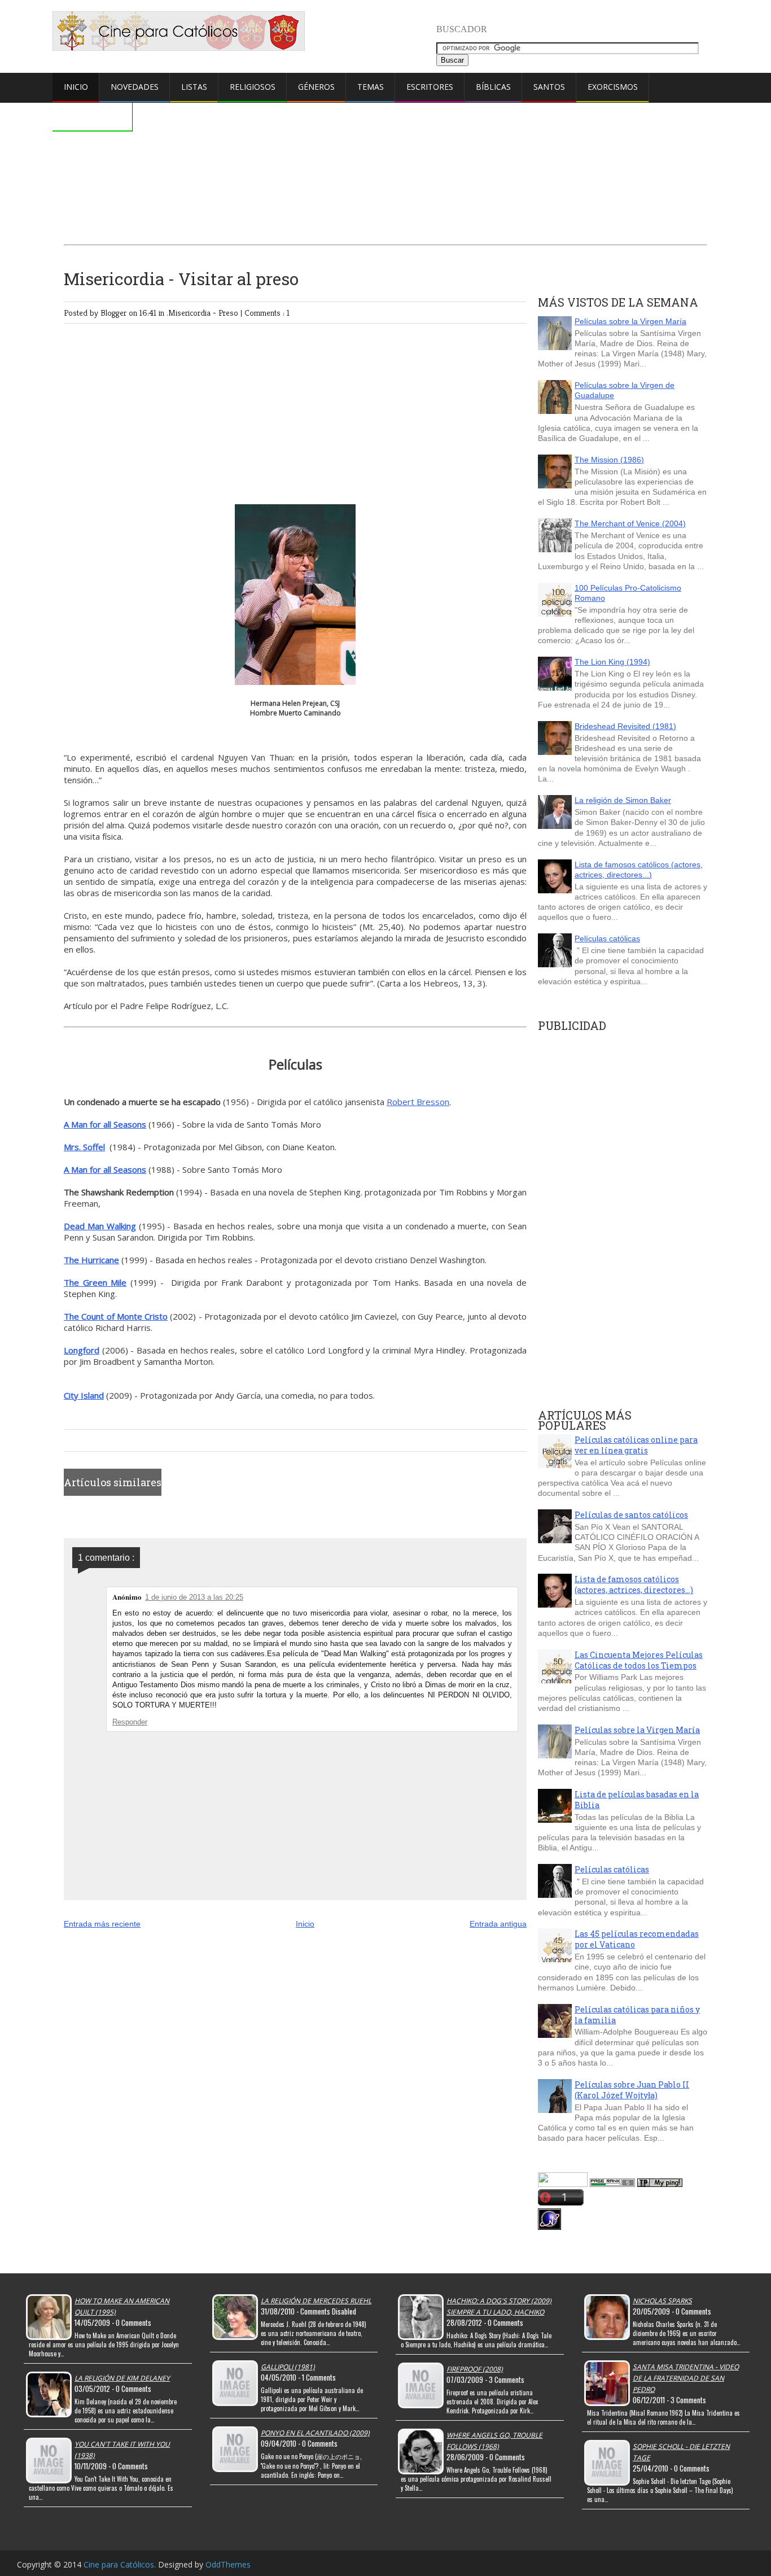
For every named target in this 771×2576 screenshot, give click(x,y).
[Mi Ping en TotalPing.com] (660, 2184)
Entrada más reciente (102, 1924)
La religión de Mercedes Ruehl (316, 2301)
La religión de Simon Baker (623, 800)
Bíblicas (493, 87)
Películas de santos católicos (631, 1515)
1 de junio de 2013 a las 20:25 (194, 1597)
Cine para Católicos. (121, 2564)
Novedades (135, 87)
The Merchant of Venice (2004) (630, 523)
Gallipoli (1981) (288, 2367)
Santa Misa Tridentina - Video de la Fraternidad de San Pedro (686, 2378)
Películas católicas (607, 938)
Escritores (430, 87)
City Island (84, 1395)
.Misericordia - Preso (203, 313)
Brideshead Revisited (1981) (625, 726)
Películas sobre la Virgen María (630, 321)
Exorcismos (613, 87)
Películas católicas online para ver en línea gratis (636, 1445)
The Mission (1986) (609, 460)
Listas (194, 87)
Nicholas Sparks (662, 2301)
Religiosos (253, 87)
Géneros (316, 87)
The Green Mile (95, 1282)
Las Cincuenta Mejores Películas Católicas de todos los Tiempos (639, 1660)
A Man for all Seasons (105, 1124)
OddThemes (228, 2564)
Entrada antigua (498, 1924)
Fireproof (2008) (475, 2369)
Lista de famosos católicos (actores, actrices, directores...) (634, 1584)
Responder (130, 1722)
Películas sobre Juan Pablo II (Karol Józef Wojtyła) (632, 2090)
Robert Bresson (418, 1102)
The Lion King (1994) (612, 662)
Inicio (76, 87)
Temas (371, 87)
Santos (549, 87)
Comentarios (93, 116)
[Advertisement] (385, 145)
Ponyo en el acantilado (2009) (315, 2433)
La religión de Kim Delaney (122, 2378)
